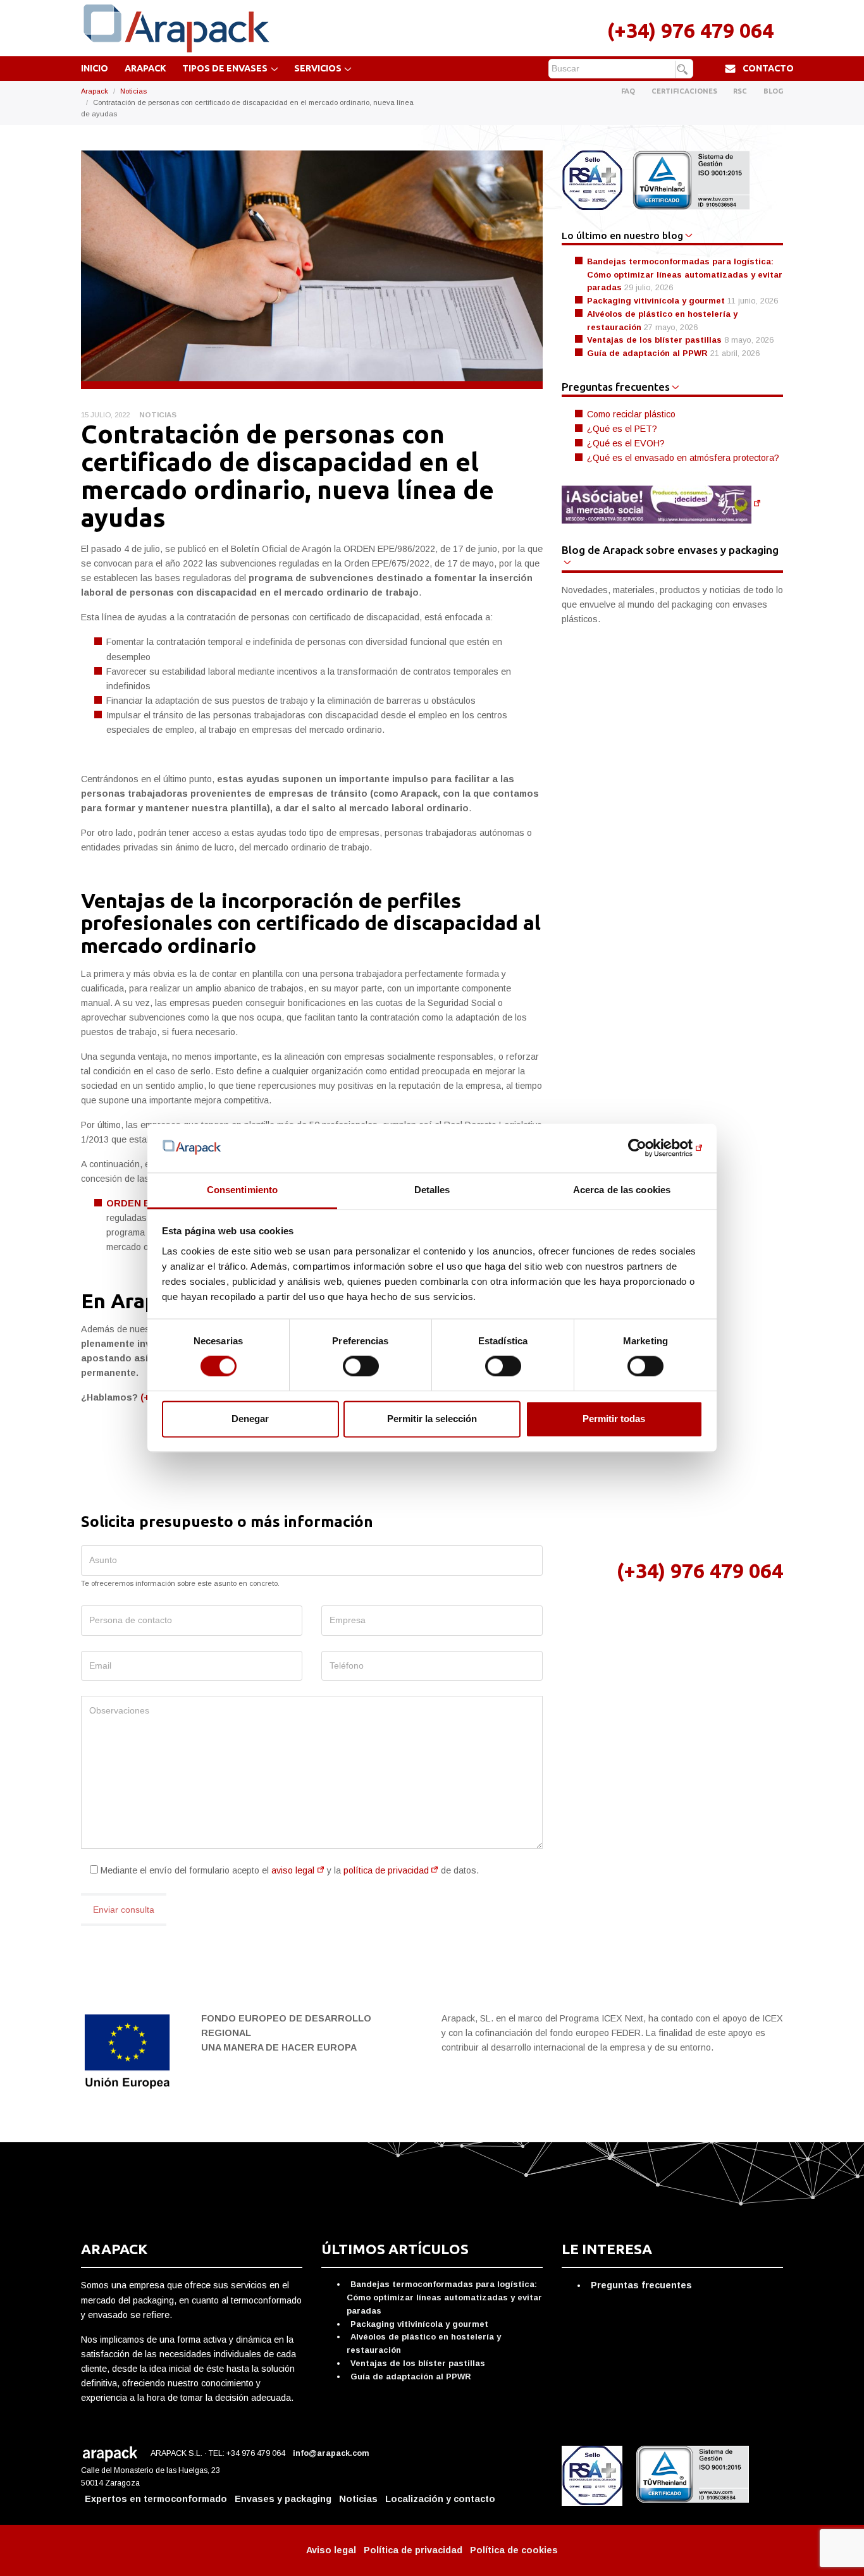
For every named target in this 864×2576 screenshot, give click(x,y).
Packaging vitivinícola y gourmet (656, 301)
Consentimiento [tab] (242, 1190)
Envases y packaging (283, 2499)
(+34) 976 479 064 (690, 30)
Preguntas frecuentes (641, 2285)
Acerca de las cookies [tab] (622, 1190)
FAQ (628, 91)
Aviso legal (331, 2550)
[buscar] (684, 70)
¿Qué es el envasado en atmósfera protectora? (683, 458)
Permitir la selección (432, 1419)
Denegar (250, 1419)
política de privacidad (386, 1870)
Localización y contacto (440, 2499)
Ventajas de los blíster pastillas (654, 340)
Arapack (145, 68)
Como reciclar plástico (631, 414)
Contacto (768, 68)
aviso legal (293, 1870)
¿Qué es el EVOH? (626, 443)
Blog (773, 91)
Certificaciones (684, 91)
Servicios (318, 68)
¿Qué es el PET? (622, 429)
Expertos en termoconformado (156, 2499)
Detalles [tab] (432, 1190)
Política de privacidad (413, 2550)
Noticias (133, 91)
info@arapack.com (332, 2453)
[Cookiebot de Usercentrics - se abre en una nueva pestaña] (647, 1148)
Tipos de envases (225, 68)
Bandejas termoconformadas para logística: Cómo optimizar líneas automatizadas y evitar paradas (685, 274)
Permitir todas (614, 1419)
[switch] (361, 1366)
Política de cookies (514, 2550)
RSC (740, 91)
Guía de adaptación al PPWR (647, 353)
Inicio (95, 68)
